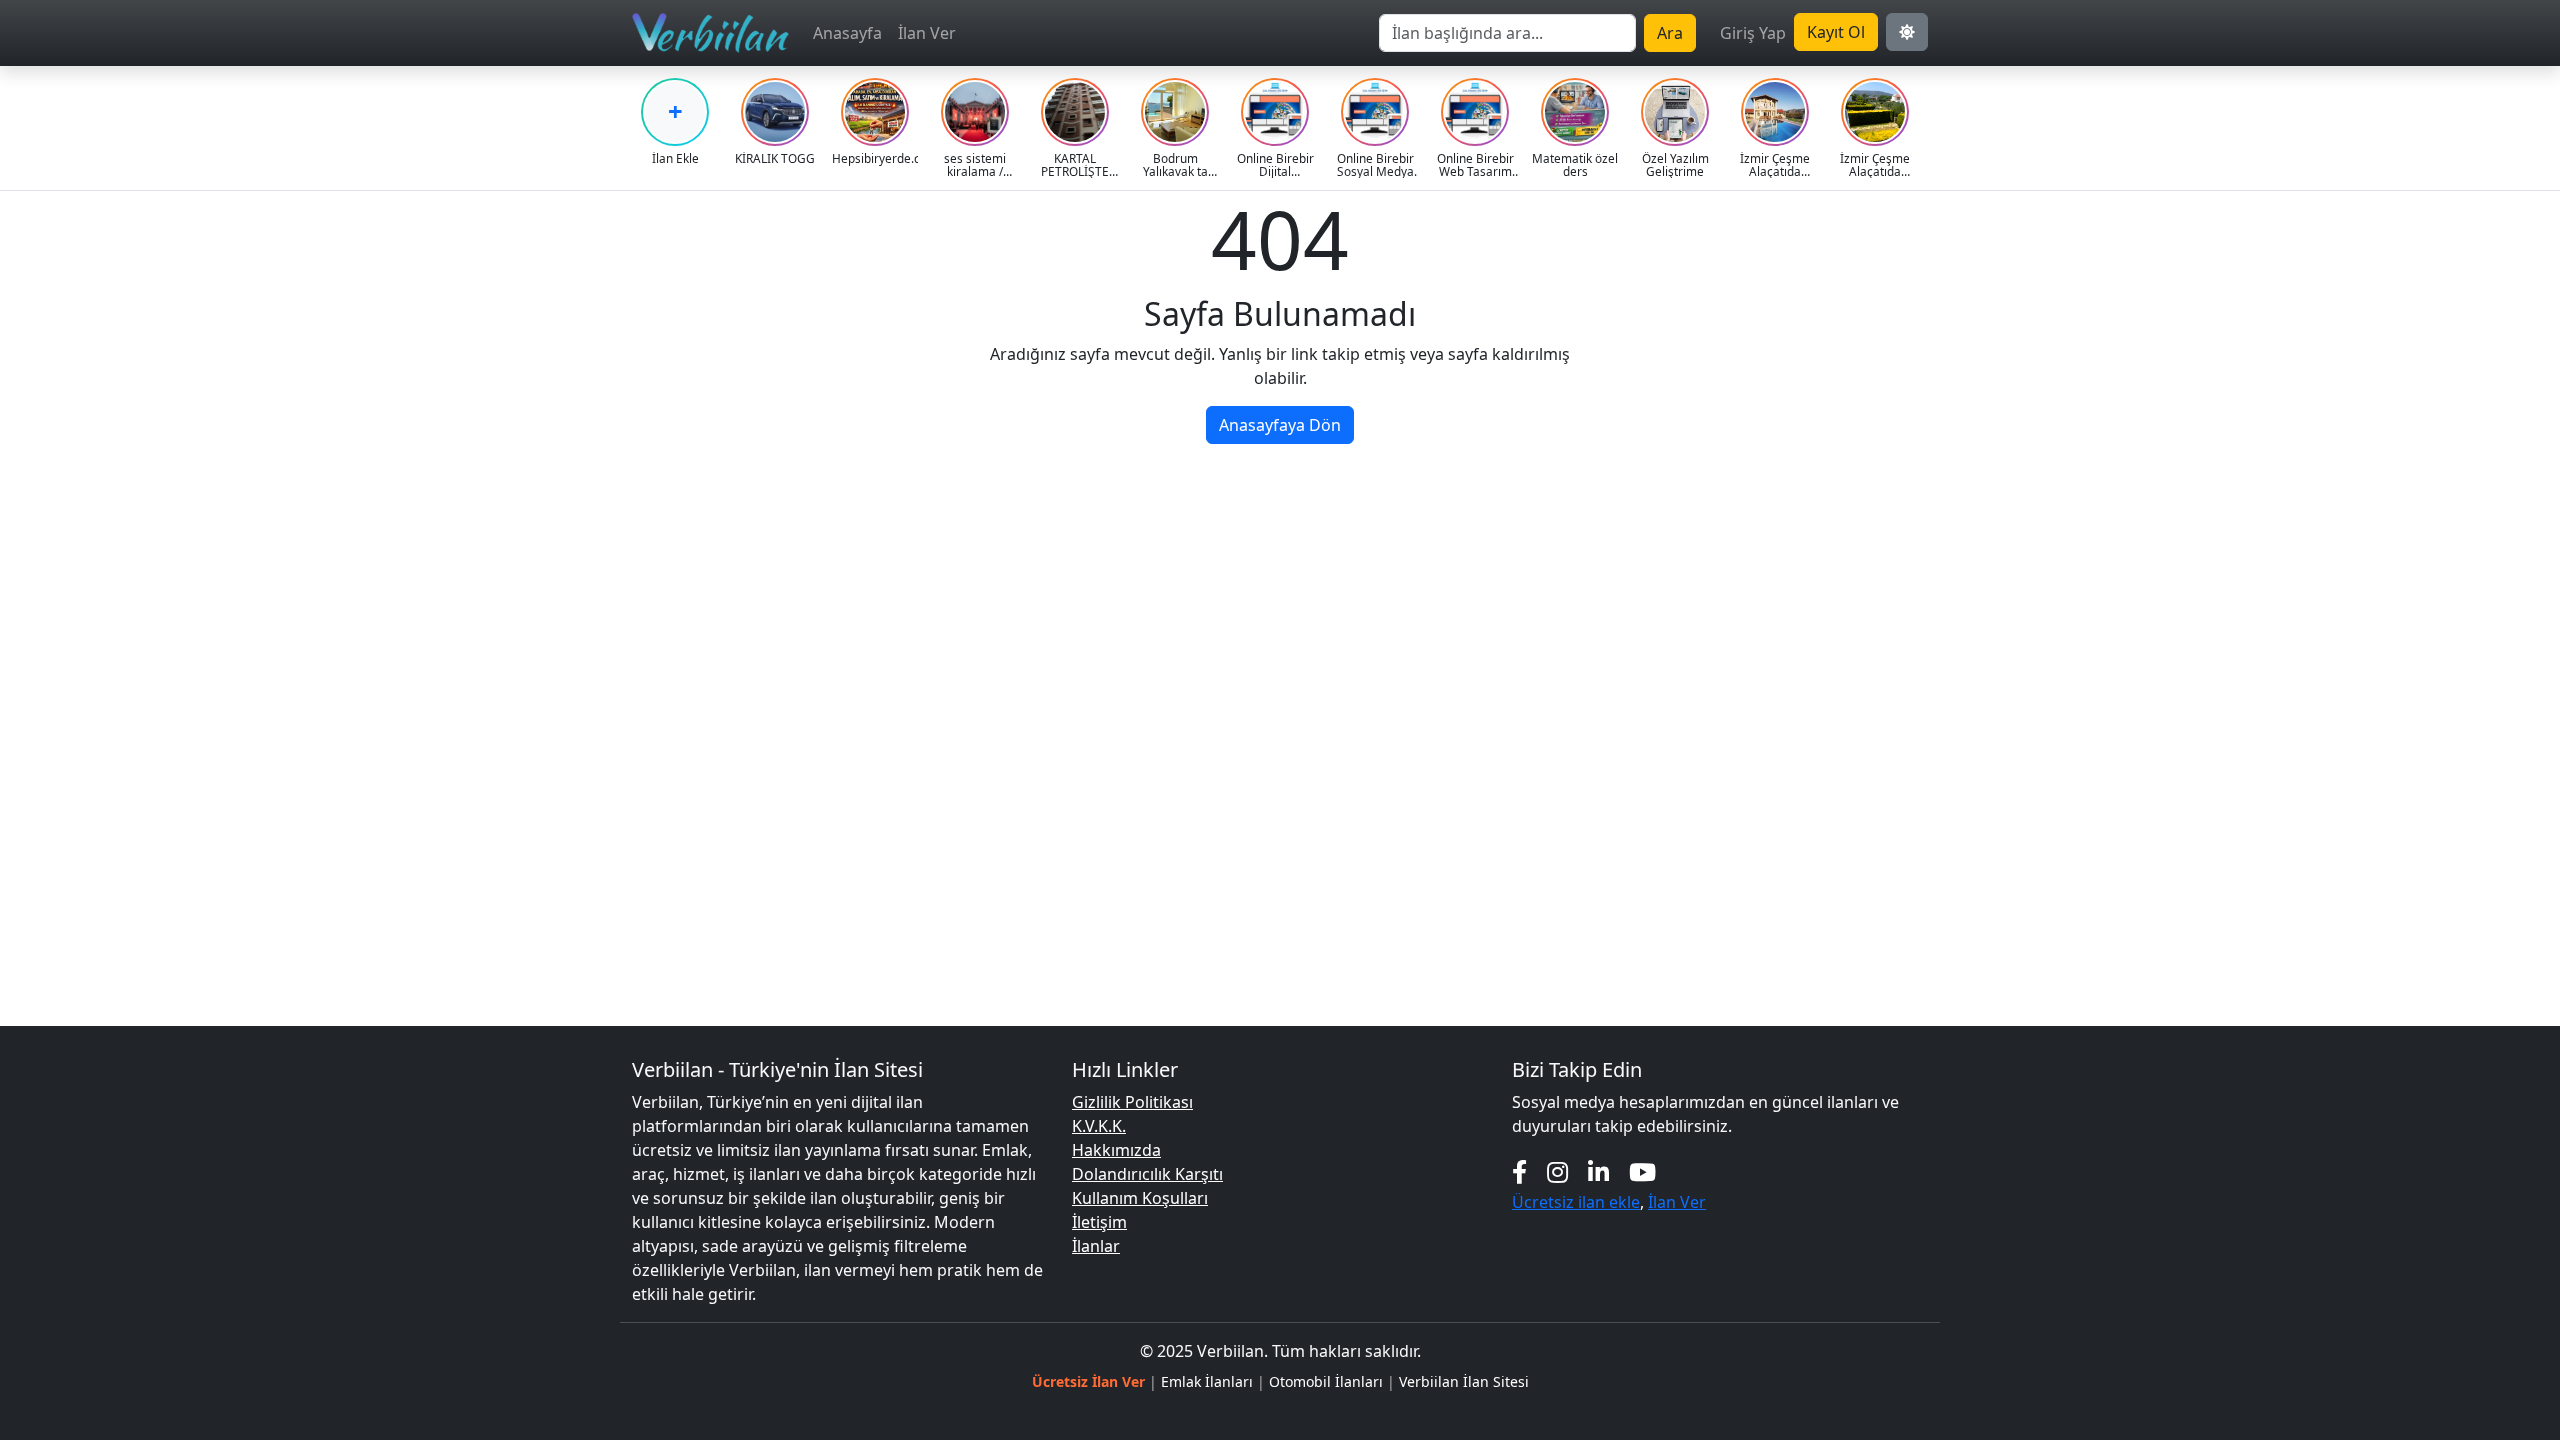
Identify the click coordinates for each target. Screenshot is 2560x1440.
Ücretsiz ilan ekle (1576, 1202)
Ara (1670, 33)
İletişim (1099, 1222)
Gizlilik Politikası (1132, 1102)
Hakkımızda (1116, 1150)
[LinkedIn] (1598, 1171)
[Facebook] (1519, 1171)
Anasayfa (847, 33)
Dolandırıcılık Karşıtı (1147, 1174)
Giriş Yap (1753, 33)
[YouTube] (1642, 1171)
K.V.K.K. (1099, 1126)
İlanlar (1096, 1246)
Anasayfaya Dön (1280, 425)
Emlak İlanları (1207, 1381)
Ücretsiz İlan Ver (1088, 1381)
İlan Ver (927, 33)
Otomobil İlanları (1326, 1381)
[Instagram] (1557, 1171)
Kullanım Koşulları (1140, 1198)
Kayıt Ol (1836, 32)
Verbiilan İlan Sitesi (1464, 1381)
